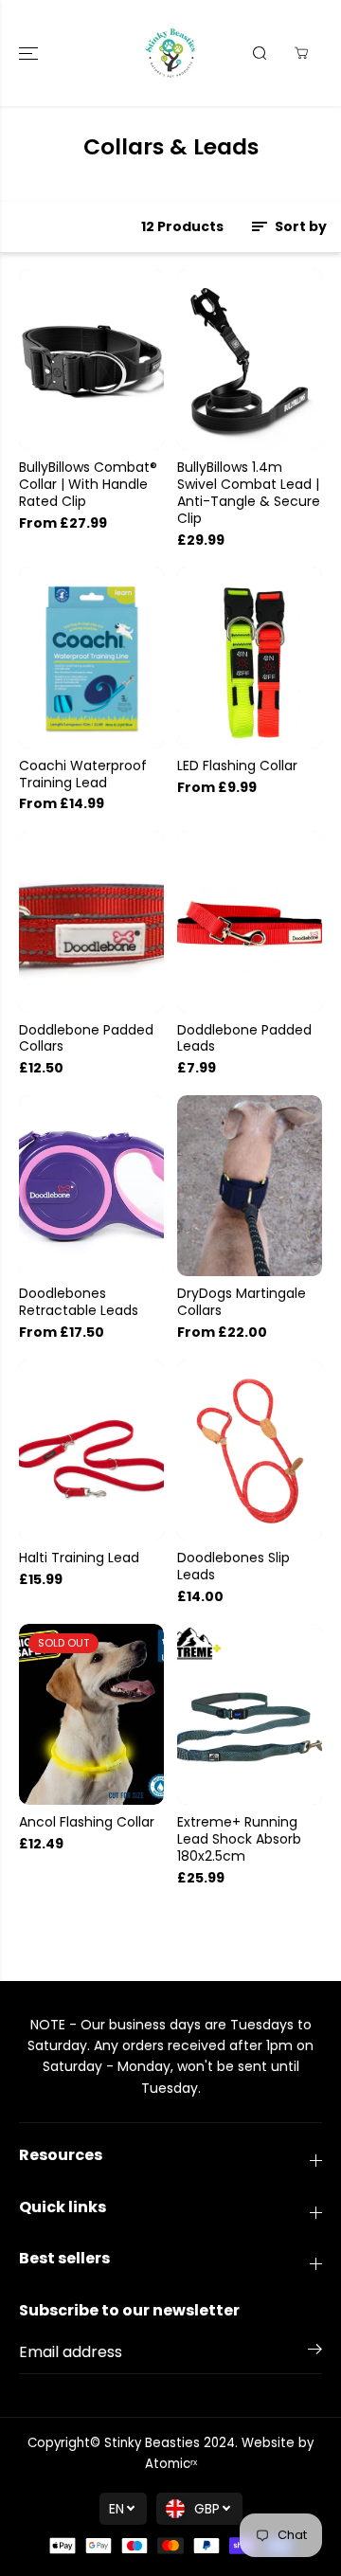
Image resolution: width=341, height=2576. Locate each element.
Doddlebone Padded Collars (86, 1039)
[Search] (260, 53)
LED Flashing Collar (237, 766)
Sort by (299, 226)
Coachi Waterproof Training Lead (83, 775)
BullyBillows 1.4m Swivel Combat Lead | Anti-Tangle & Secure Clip (249, 494)
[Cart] (301, 53)
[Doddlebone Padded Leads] (250, 921)
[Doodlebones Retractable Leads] (91, 1186)
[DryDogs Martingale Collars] (250, 1186)
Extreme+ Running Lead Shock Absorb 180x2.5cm (239, 1840)
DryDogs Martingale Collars (242, 1303)
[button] (30, 53)
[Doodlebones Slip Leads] (250, 1450)
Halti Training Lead (79, 1558)
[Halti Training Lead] (91, 1450)
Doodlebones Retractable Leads (79, 1303)
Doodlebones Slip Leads (233, 1567)
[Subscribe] (315, 2352)
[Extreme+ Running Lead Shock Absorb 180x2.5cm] (250, 1714)
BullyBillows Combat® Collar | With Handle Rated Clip (88, 485)
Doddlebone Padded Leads (244, 1039)
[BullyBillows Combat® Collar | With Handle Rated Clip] (91, 360)
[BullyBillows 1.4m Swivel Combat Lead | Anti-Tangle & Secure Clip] (250, 360)
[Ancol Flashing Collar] (91, 1714)
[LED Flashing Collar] (250, 657)
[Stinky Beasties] (170, 53)
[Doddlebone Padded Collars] (91, 921)
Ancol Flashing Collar (87, 1823)
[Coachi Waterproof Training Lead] (91, 657)
